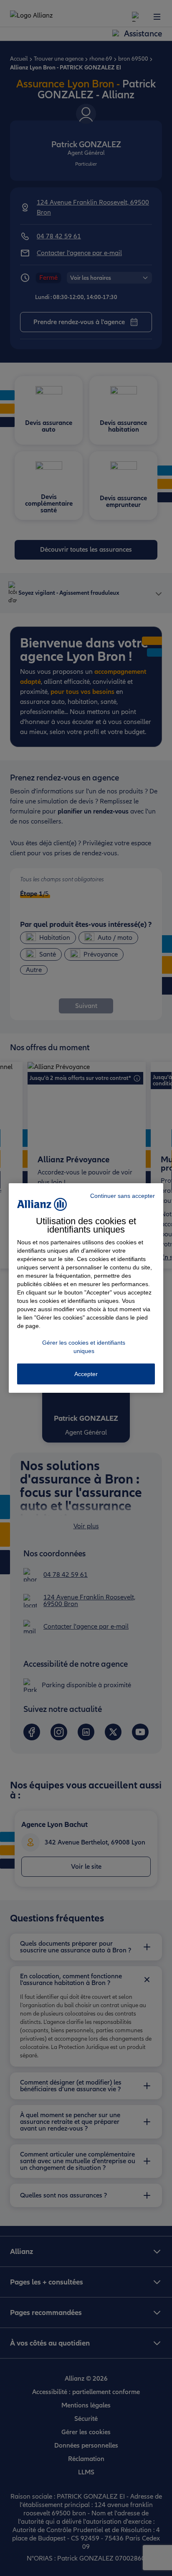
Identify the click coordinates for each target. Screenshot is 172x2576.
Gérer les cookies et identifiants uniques (84, 1347)
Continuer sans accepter (123, 1196)
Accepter (86, 1374)
